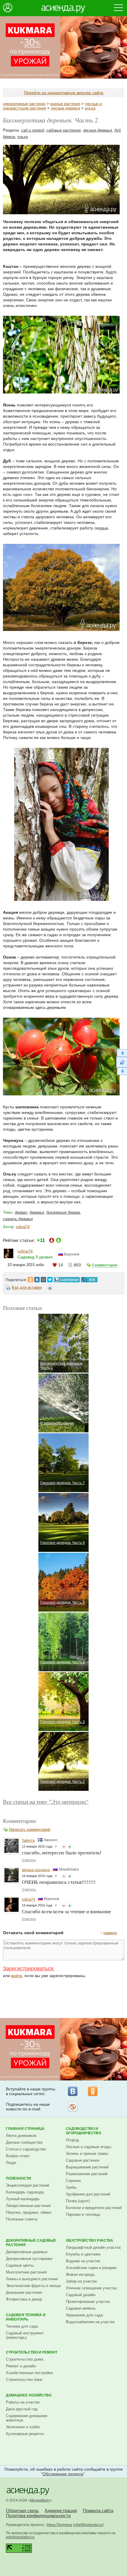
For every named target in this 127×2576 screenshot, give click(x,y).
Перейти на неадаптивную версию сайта (64, 93)
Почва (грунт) (78, 2201)
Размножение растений (87, 2174)
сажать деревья (18, 1219)
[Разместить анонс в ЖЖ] (89, 1278)
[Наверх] (122, 1053)
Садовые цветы (20, 2265)
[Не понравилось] (64, 1847)
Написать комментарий (30, 1830)
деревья (37, 1212)
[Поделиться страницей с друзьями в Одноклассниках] (30, 1278)
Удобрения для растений (88, 2194)
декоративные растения (24, 104)
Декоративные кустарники (29, 2259)
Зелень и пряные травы (87, 2154)
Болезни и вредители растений (94, 2208)
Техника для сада (22, 2326)
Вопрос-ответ (18, 2156)
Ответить (29, 1860)
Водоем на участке (83, 2261)
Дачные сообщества (24, 2142)
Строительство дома (25, 2359)
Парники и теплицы (83, 2214)
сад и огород (33, 130)
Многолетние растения (26, 2272)
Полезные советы (22, 2219)
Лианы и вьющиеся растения (32, 2279)
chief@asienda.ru (88, 2525)
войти (17, 1976)
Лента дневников (21, 2136)
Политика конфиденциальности (38, 2516)
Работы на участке (23, 2402)
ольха (90, 108)
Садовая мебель (81, 2308)
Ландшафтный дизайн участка (93, 2247)
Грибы (71, 2187)
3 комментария (105, 1265)
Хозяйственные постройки (29, 2373)
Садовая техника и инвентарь (26, 2317)
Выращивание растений (87, 2167)
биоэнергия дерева (63, 1212)
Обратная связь (22, 2511)
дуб (117, 130)
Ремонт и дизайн (21, 2366)
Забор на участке (81, 2281)
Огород (72, 2140)
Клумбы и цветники (83, 2254)
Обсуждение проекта (63, 2474)
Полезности (18, 2178)
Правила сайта (98, 2511)
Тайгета (28, 1841)
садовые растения (63, 130)
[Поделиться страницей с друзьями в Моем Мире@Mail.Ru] (43, 1278)
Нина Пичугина (59, 2525)
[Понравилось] (70, 1847)
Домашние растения (24, 2292)
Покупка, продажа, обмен (29, 2212)
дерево (21, 1212)
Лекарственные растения (28, 2206)
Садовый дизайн (81, 2295)
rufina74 (23, 1227)
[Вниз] (122, 1071)
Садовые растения (83, 2160)
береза (9, 137)
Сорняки (73, 2181)
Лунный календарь (23, 2199)
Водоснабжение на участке (90, 2322)
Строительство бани (24, 2380)
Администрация (61, 2511)
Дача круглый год (22, 2409)
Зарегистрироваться (28, 1969)
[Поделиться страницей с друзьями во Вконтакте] (37, 1278)
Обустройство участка (89, 2240)
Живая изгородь (80, 2274)
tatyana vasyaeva (36, 1870)
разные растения (65, 104)
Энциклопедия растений (27, 2185)
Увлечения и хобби (23, 2427)
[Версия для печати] (50, 1288)
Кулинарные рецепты (25, 2434)
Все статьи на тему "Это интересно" (46, 1802)
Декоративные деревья (27, 2252)
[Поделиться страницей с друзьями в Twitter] (50, 1278)
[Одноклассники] (93, 2091)
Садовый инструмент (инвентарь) (25, 2335)
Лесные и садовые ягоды (88, 2147)
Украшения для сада (84, 2315)
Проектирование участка (88, 2302)
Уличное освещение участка (91, 2288)
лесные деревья (65, 108)
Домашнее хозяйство (29, 2395)
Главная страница (25, 2129)
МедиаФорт (40, 2500)
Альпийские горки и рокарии (91, 2268)
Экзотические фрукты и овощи (33, 2286)
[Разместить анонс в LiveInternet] (66, 1278)
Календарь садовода (25, 2192)
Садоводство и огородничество (83, 2131)
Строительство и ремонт (32, 2352)
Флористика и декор (24, 2299)
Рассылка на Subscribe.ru (73, 2107)
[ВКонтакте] (73, 2091)
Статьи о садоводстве (26, 2149)
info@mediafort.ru (20, 2537)
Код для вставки (27, 1287)
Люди (11, 2163)
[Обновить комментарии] (122, 1062)
